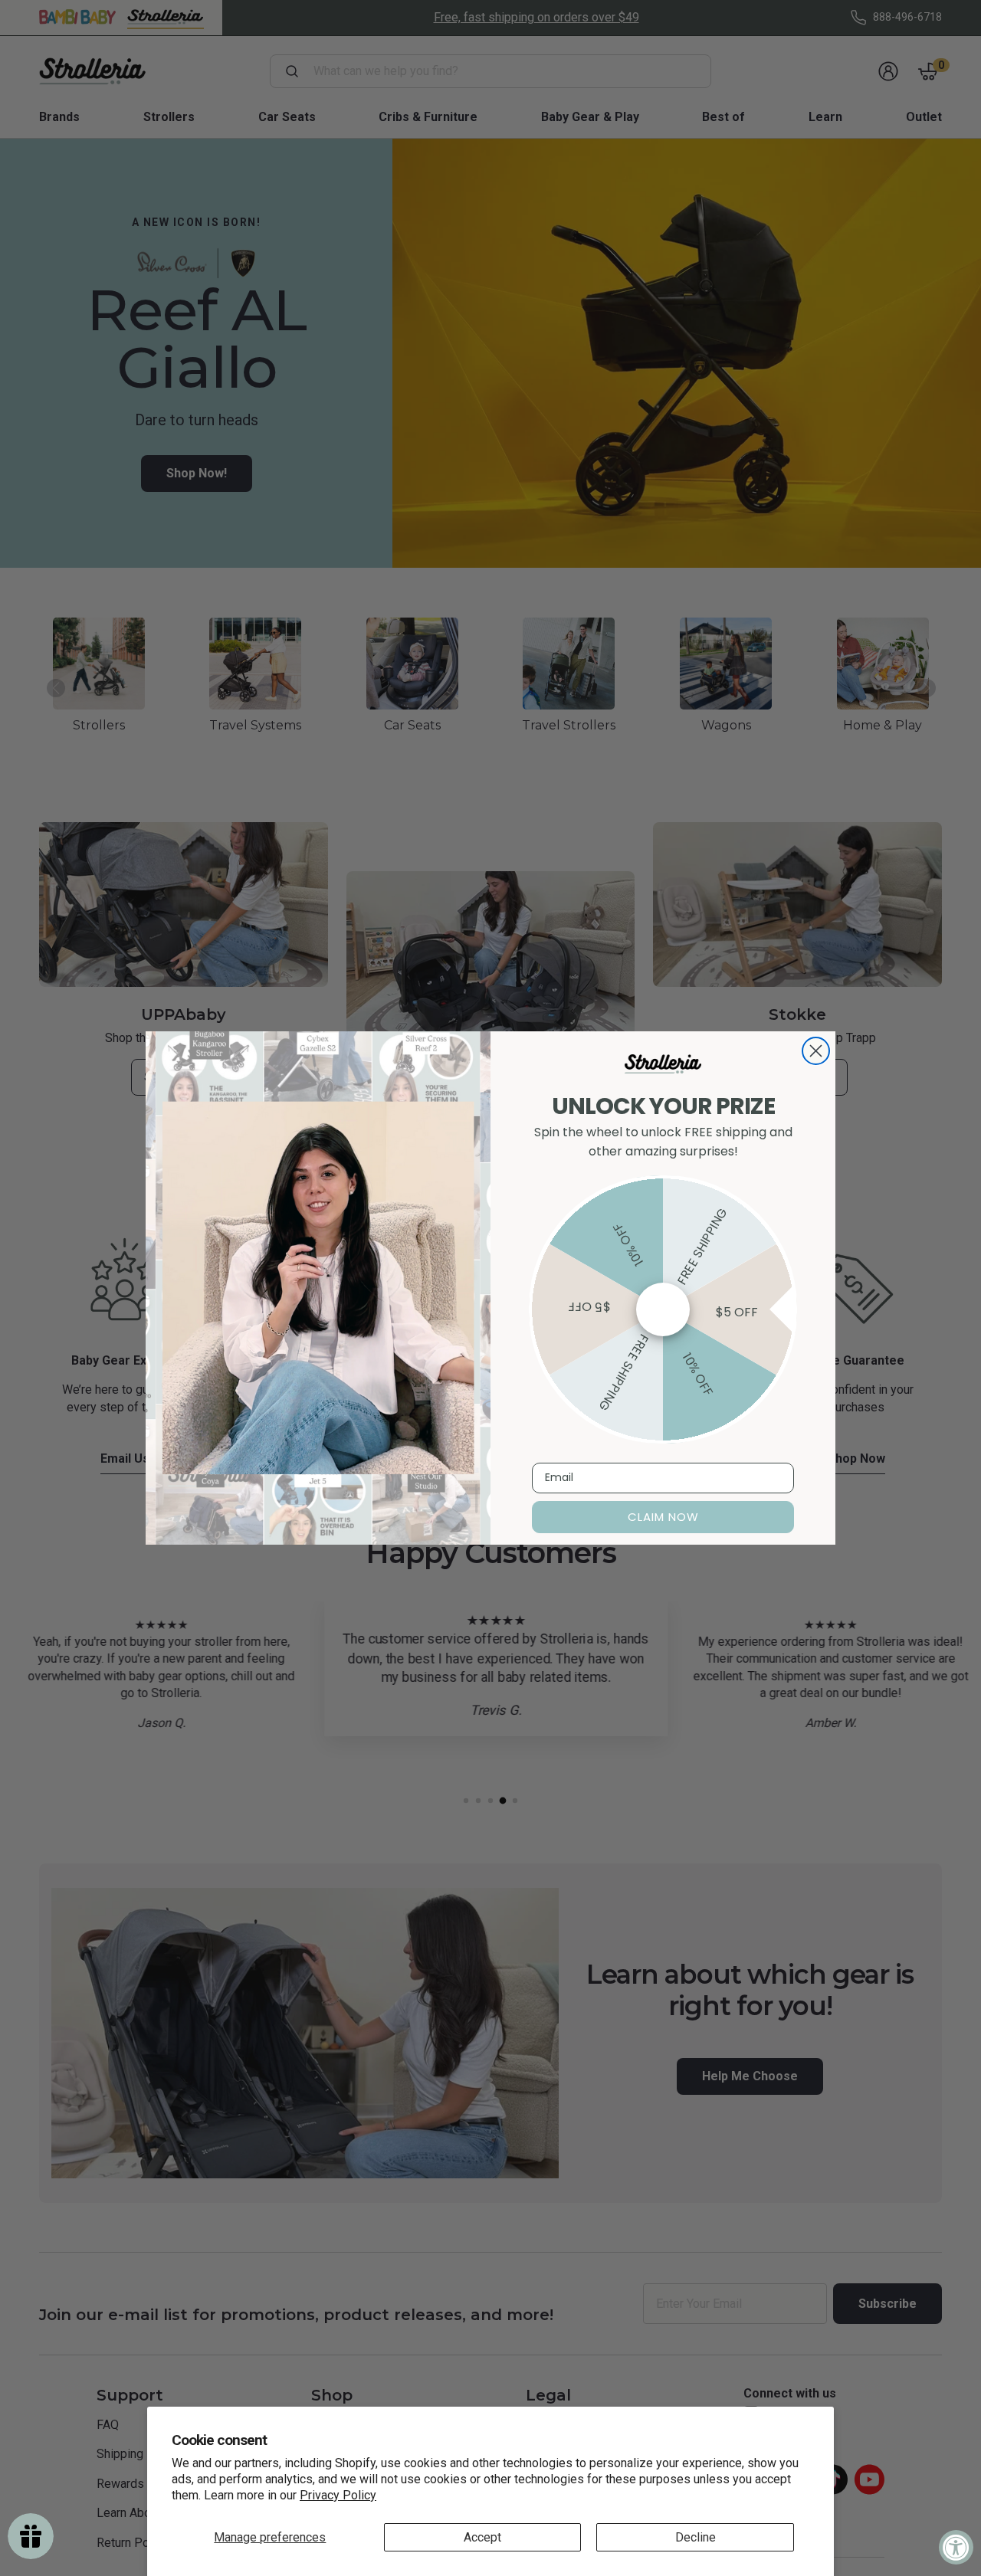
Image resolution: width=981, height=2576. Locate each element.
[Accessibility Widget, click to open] (956, 2547)
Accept (482, 2537)
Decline (696, 2537)
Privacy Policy (338, 2495)
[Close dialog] (816, 1051)
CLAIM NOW (663, 1517)
